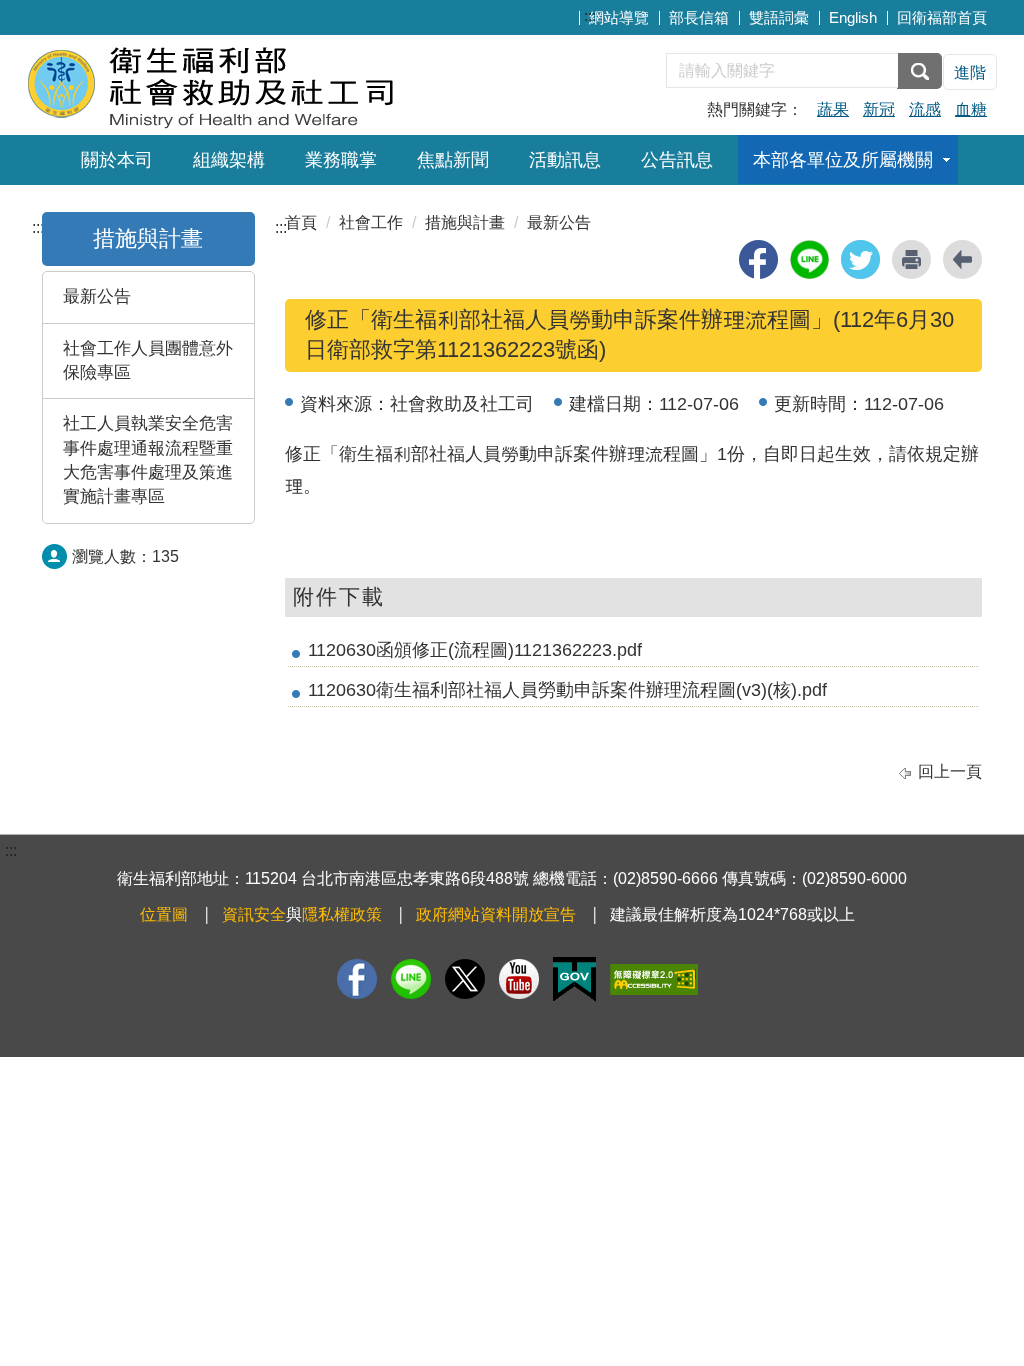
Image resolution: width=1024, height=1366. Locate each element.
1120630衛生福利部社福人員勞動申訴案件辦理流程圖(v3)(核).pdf (567, 690)
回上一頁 (950, 771)
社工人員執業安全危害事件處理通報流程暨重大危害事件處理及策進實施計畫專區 (148, 460)
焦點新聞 (453, 160)
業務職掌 (341, 160)
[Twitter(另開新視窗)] (465, 979)
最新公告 (97, 296)
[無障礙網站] (654, 979)
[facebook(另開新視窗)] (758, 259)
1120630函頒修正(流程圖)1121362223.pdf (475, 650)
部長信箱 (699, 17)
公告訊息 (677, 160)
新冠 (879, 109)
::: (590, 15)
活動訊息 (565, 160)
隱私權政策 (342, 914)
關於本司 (117, 160)
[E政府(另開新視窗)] (574, 979)
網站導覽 (619, 17)
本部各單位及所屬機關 (843, 160)
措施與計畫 (148, 238)
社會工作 (371, 222)
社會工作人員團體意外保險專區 (148, 360)
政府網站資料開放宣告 (496, 914)
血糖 (971, 109)
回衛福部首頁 (942, 17)
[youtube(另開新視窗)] (519, 979)
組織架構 (229, 160)
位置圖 (164, 914)
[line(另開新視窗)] (809, 259)
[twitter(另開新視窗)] (860, 259)
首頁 (301, 222)
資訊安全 (254, 914)
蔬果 (833, 109)
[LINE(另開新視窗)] (411, 979)
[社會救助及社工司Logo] (269, 82)
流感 (925, 109)
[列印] (911, 259)
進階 (970, 72)
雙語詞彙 (779, 17)
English (853, 17)
